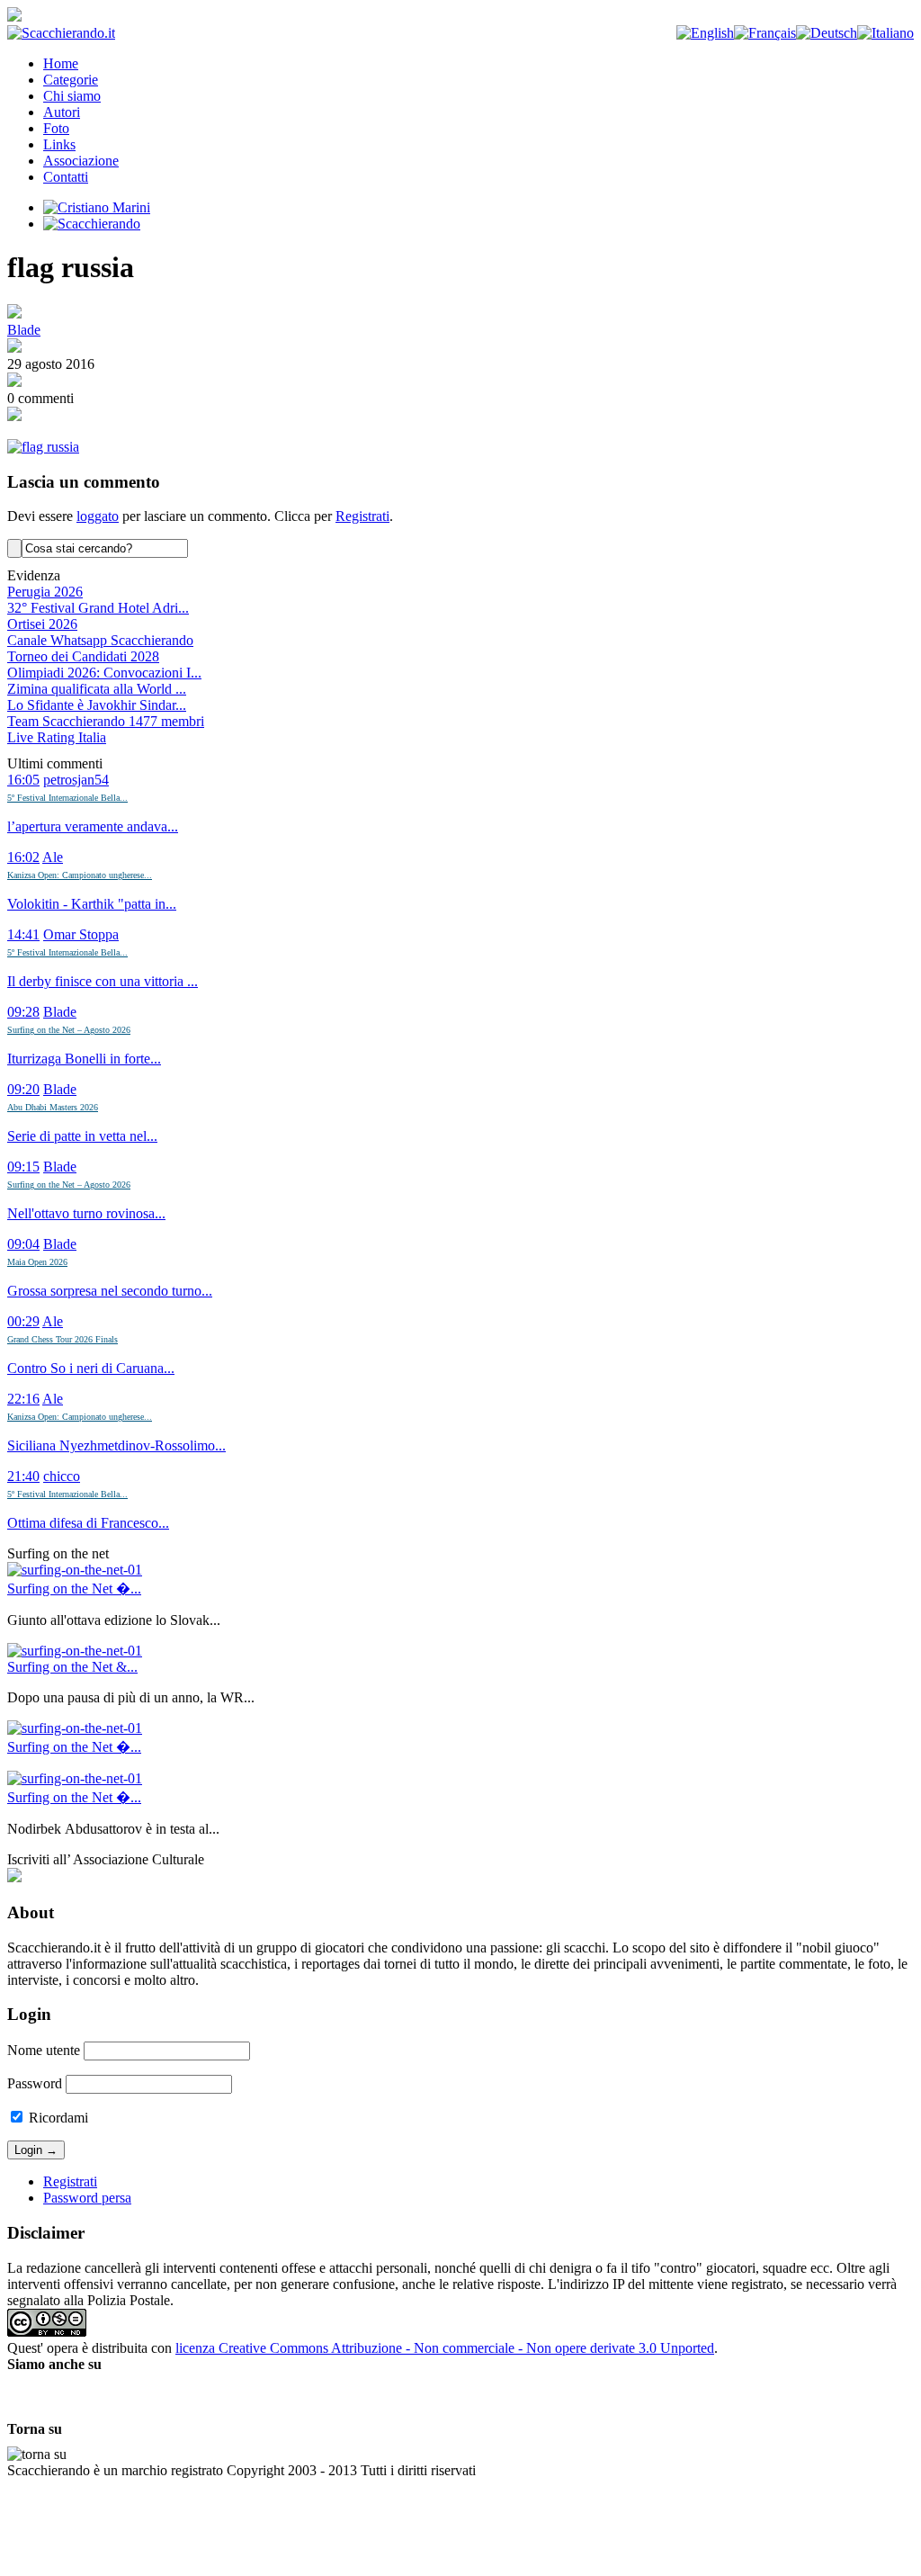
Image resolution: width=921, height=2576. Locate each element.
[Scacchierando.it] (61, 33)
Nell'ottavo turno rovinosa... (86, 1213)
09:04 (23, 1244)
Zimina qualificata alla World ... (97, 689)
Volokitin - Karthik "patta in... (92, 904)
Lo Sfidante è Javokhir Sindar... (97, 705)
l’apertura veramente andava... (93, 826)
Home (61, 63)
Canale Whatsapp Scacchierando (100, 640)
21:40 (23, 1476)
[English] (705, 33)
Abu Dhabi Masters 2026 (53, 1107)
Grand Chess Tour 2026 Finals (63, 1339)
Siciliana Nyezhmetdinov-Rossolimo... (116, 1445)
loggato (98, 516)
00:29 (23, 1321)
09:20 (23, 1089)
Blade (24, 330)
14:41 (23, 934)
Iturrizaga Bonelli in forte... (84, 1059)
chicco (62, 1476)
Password (35, 2083)
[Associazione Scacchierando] (14, 1877)
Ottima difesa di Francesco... (88, 1523)
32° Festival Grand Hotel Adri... (98, 608)
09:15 (23, 1167)
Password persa (87, 2198)
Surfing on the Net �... (74, 1589)
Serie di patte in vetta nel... (82, 1136)
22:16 (23, 1399)
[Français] (765, 33)
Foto (56, 128)
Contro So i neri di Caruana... (91, 1368)
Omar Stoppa (81, 934)
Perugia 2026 (45, 592)
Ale (53, 857)
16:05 (23, 780)
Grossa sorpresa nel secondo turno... (110, 1291)
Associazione (81, 161)
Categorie (71, 80)
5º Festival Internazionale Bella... (67, 798)
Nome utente (44, 2050)
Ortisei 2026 (42, 624)
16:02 (23, 857)
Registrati (362, 516)
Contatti (66, 177)
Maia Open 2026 (37, 1262)
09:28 (23, 1012)
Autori (62, 112)
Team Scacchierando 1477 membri (106, 721)
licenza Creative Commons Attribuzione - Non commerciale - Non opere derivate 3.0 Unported (445, 2348)
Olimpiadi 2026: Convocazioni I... (104, 673)
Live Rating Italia (57, 737)
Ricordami (57, 2118)
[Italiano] (885, 33)
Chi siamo (72, 96)
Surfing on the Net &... (72, 1667)
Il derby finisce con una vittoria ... (103, 981)
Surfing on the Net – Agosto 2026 (69, 1030)
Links (59, 144)
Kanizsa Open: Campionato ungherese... (80, 875)
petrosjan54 (76, 780)
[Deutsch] (827, 33)
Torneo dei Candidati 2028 (83, 656)
